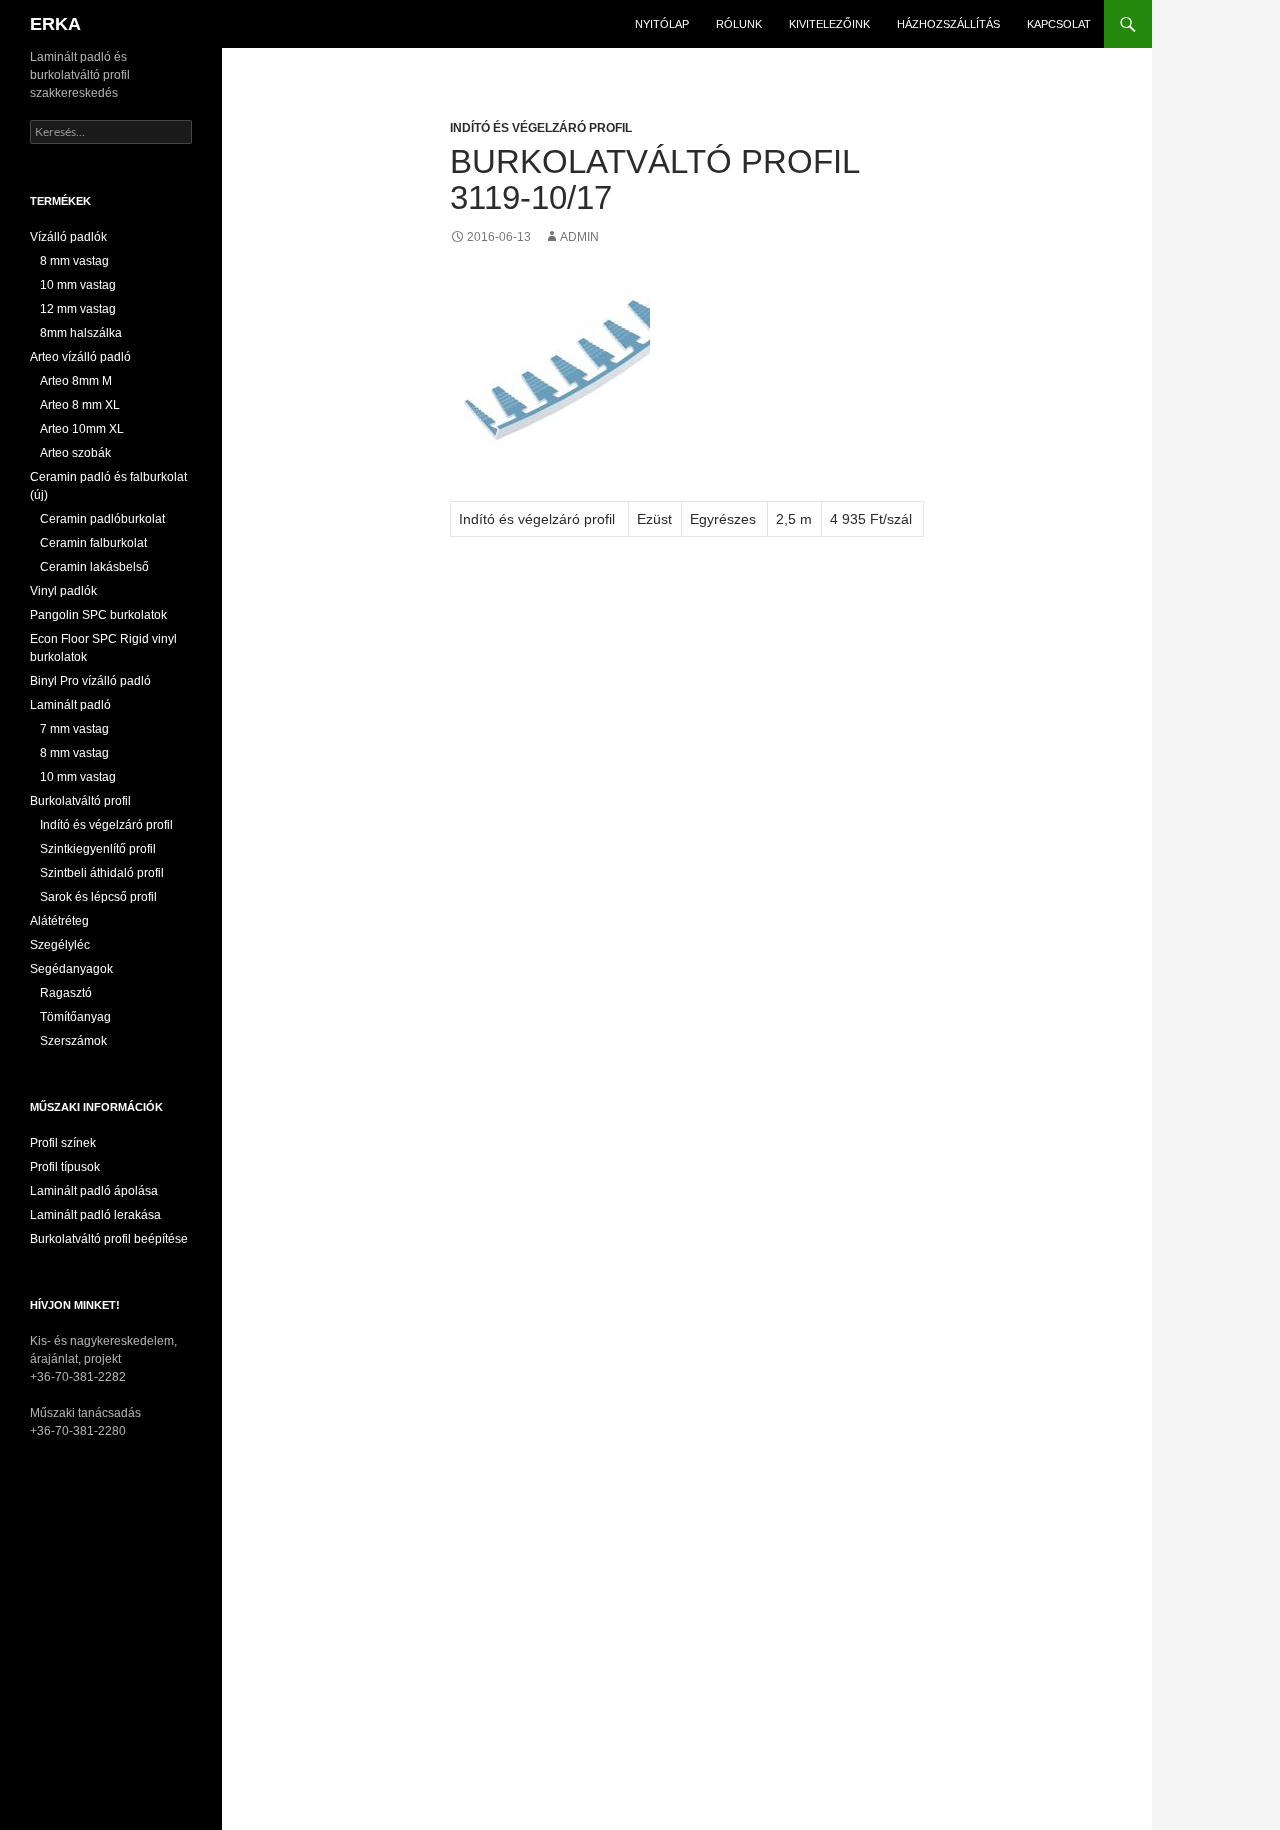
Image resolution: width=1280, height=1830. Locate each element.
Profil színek (63, 1143)
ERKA (55, 24)
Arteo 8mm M (76, 381)
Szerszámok (73, 1041)
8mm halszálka (81, 333)
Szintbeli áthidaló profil (102, 873)
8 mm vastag (74, 261)
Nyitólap (662, 24)
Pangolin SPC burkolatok (98, 615)
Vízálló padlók (68, 237)
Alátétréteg (59, 921)
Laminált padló (70, 705)
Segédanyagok (71, 969)
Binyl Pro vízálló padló (90, 681)
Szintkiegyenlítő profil (98, 849)
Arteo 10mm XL (82, 429)
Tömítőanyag (75, 1017)
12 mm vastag (78, 309)
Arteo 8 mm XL (80, 405)
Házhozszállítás (948, 24)
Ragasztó (66, 993)
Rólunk (739, 24)
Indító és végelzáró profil (541, 128)
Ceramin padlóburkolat (102, 519)
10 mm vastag (78, 285)
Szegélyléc (60, 945)
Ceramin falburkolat (93, 543)
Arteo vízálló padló (80, 357)
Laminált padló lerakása (95, 1215)
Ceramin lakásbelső (94, 567)
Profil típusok (65, 1167)
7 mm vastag (74, 729)
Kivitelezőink (829, 24)
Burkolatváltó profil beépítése (109, 1239)
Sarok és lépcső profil (98, 897)
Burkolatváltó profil (80, 801)
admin (579, 237)
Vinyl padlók (63, 591)
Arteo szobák (75, 453)
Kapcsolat (1059, 24)
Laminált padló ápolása (94, 1191)
